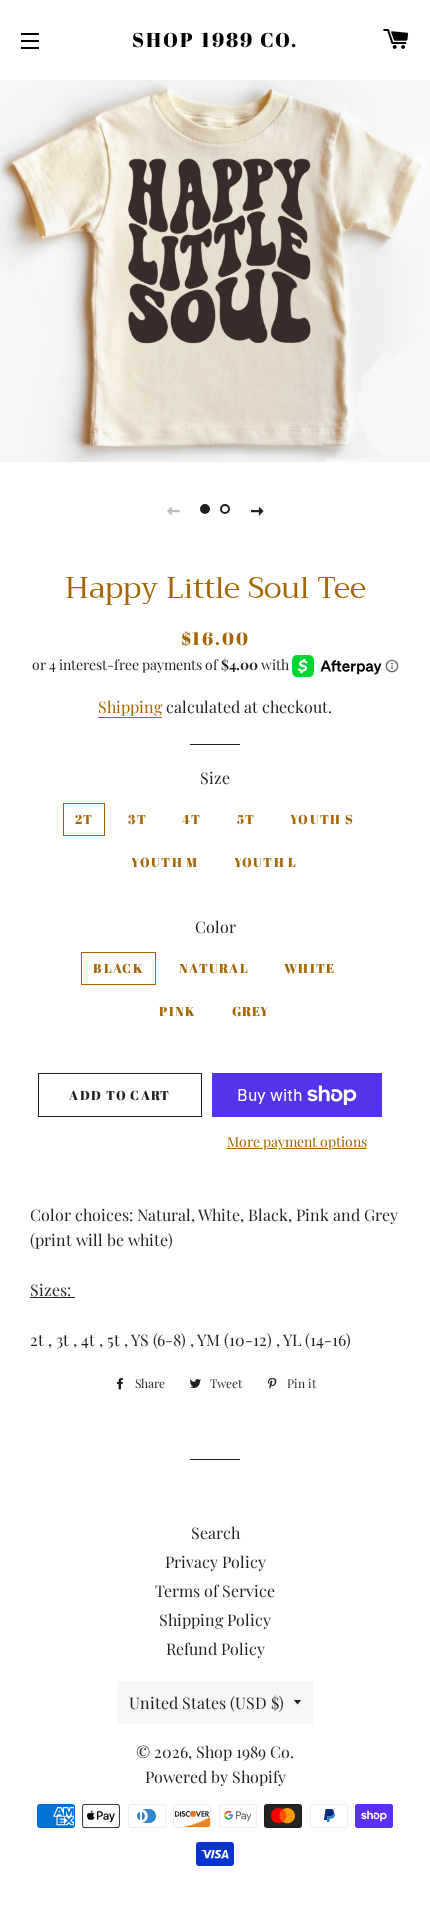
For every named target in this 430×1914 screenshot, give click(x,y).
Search (215, 1532)
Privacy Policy (215, 1561)
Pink (177, 1011)
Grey (251, 1011)
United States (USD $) (206, 1702)
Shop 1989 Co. (215, 39)
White (310, 968)
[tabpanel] (215, 268)
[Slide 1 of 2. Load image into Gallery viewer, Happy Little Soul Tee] (205, 509)
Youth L (266, 862)
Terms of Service (215, 1590)
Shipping (130, 706)
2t (84, 819)
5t (246, 819)
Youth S (322, 819)
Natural (214, 968)
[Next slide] (257, 509)
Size (215, 777)
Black (118, 968)
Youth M (164, 862)
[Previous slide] (173, 509)
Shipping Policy (215, 1619)
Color (215, 926)
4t (192, 819)
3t (137, 819)
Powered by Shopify (215, 1776)
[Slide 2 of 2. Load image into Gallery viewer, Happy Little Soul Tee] (225, 509)
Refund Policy (215, 1648)
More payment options (297, 1141)
